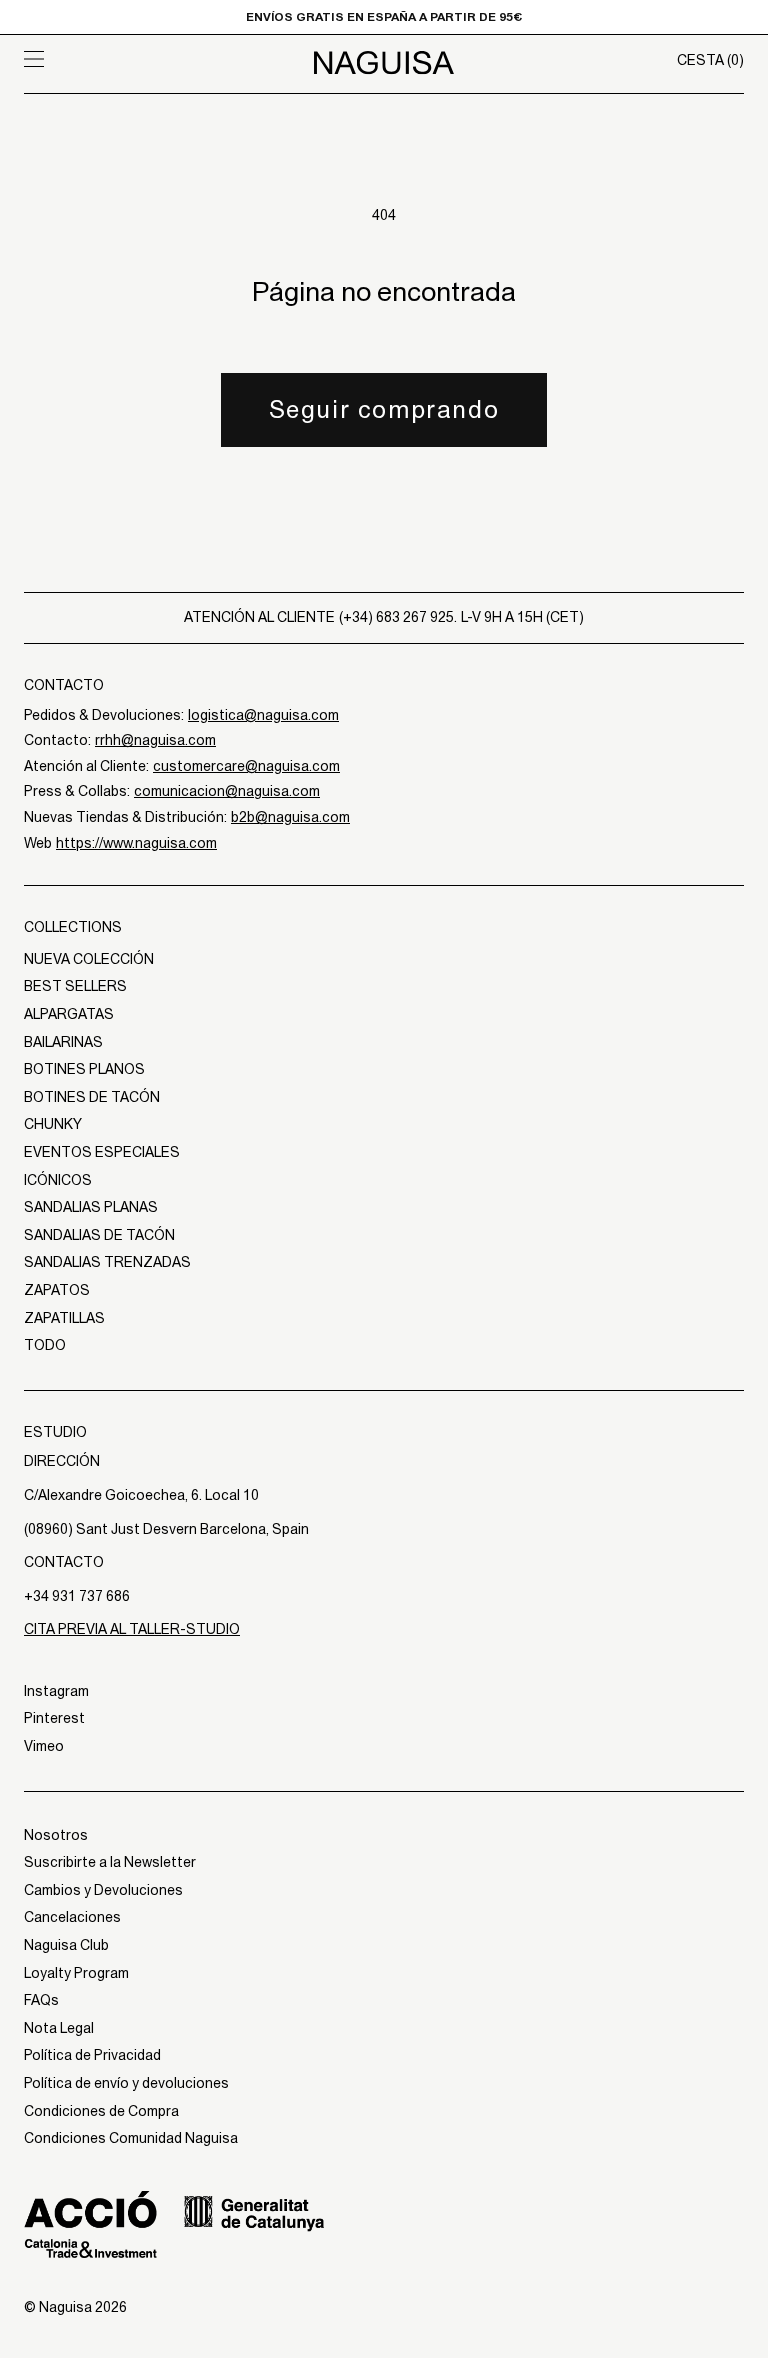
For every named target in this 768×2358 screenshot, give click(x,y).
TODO (45, 1345)
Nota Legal (59, 2028)
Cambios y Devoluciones (103, 1890)
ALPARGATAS (69, 1014)
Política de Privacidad (92, 2055)
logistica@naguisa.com (263, 715)
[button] (114, 59)
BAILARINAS (63, 1042)
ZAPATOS (57, 1290)
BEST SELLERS (75, 986)
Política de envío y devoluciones (126, 2083)
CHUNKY (53, 1124)
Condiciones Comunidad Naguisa (131, 2138)
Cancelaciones (72, 1917)
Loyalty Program (76, 1973)
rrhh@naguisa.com (155, 740)
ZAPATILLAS (64, 1318)
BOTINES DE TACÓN (92, 1097)
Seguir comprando (384, 409)
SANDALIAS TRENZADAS (107, 1262)
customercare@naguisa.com (246, 766)
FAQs (41, 2000)
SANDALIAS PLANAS (91, 1207)
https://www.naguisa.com (136, 843)
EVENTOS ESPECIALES (102, 1152)
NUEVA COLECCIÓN (89, 959)
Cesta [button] (710, 60)
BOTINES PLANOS (84, 1069)
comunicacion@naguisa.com (227, 791)
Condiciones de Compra (101, 2111)
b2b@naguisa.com (290, 817)
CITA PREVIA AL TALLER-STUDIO (132, 1629)
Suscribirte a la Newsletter (110, 1862)
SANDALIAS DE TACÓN (99, 1235)
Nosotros (56, 1835)
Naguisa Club (66, 1945)
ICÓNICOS (58, 1180)
